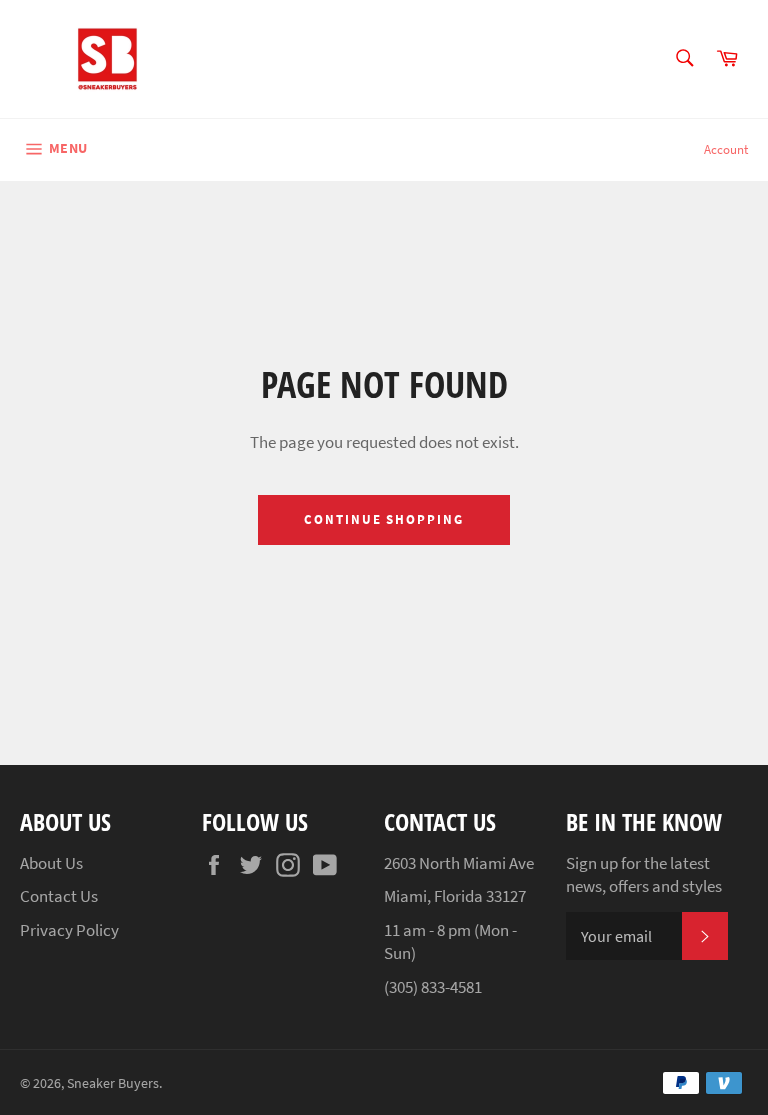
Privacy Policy (69, 930)
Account (726, 149)
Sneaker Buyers (113, 1083)
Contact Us (59, 896)
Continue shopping (384, 519)
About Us (51, 863)
